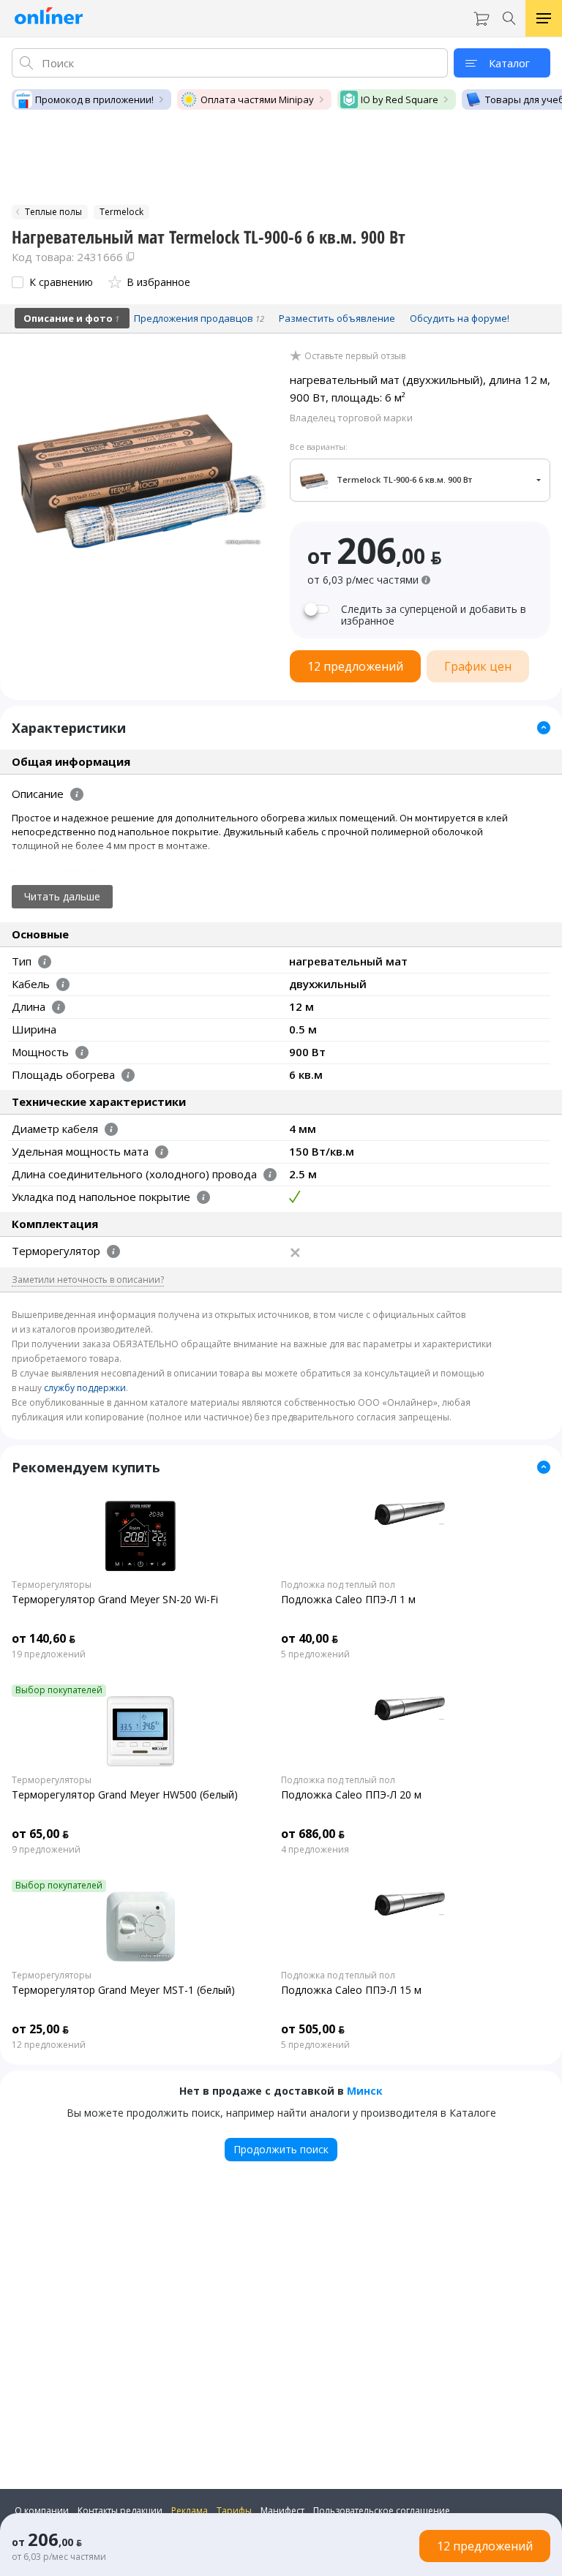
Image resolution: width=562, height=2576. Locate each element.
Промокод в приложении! (94, 99)
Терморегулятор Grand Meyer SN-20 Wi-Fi (115, 1599)
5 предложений (315, 1654)
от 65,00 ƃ (40, 1834)
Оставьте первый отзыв (355, 356)
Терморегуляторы (52, 1585)
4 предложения (315, 1850)
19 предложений (49, 1654)
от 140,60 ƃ (44, 1638)
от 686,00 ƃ (313, 1834)
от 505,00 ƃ (313, 2029)
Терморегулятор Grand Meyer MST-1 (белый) (123, 1990)
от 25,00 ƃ (40, 2029)
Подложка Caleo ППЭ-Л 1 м (348, 1599)
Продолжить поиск (281, 2149)
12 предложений (49, 2045)
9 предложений (46, 1850)
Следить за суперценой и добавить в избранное (434, 615)
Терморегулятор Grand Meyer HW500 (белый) (125, 1794)
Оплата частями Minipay (257, 99)
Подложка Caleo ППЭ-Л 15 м (351, 1990)
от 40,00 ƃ (310, 1638)
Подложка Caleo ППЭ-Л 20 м (351, 1794)
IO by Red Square (400, 99)
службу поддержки (85, 1388)
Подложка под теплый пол (338, 1585)
